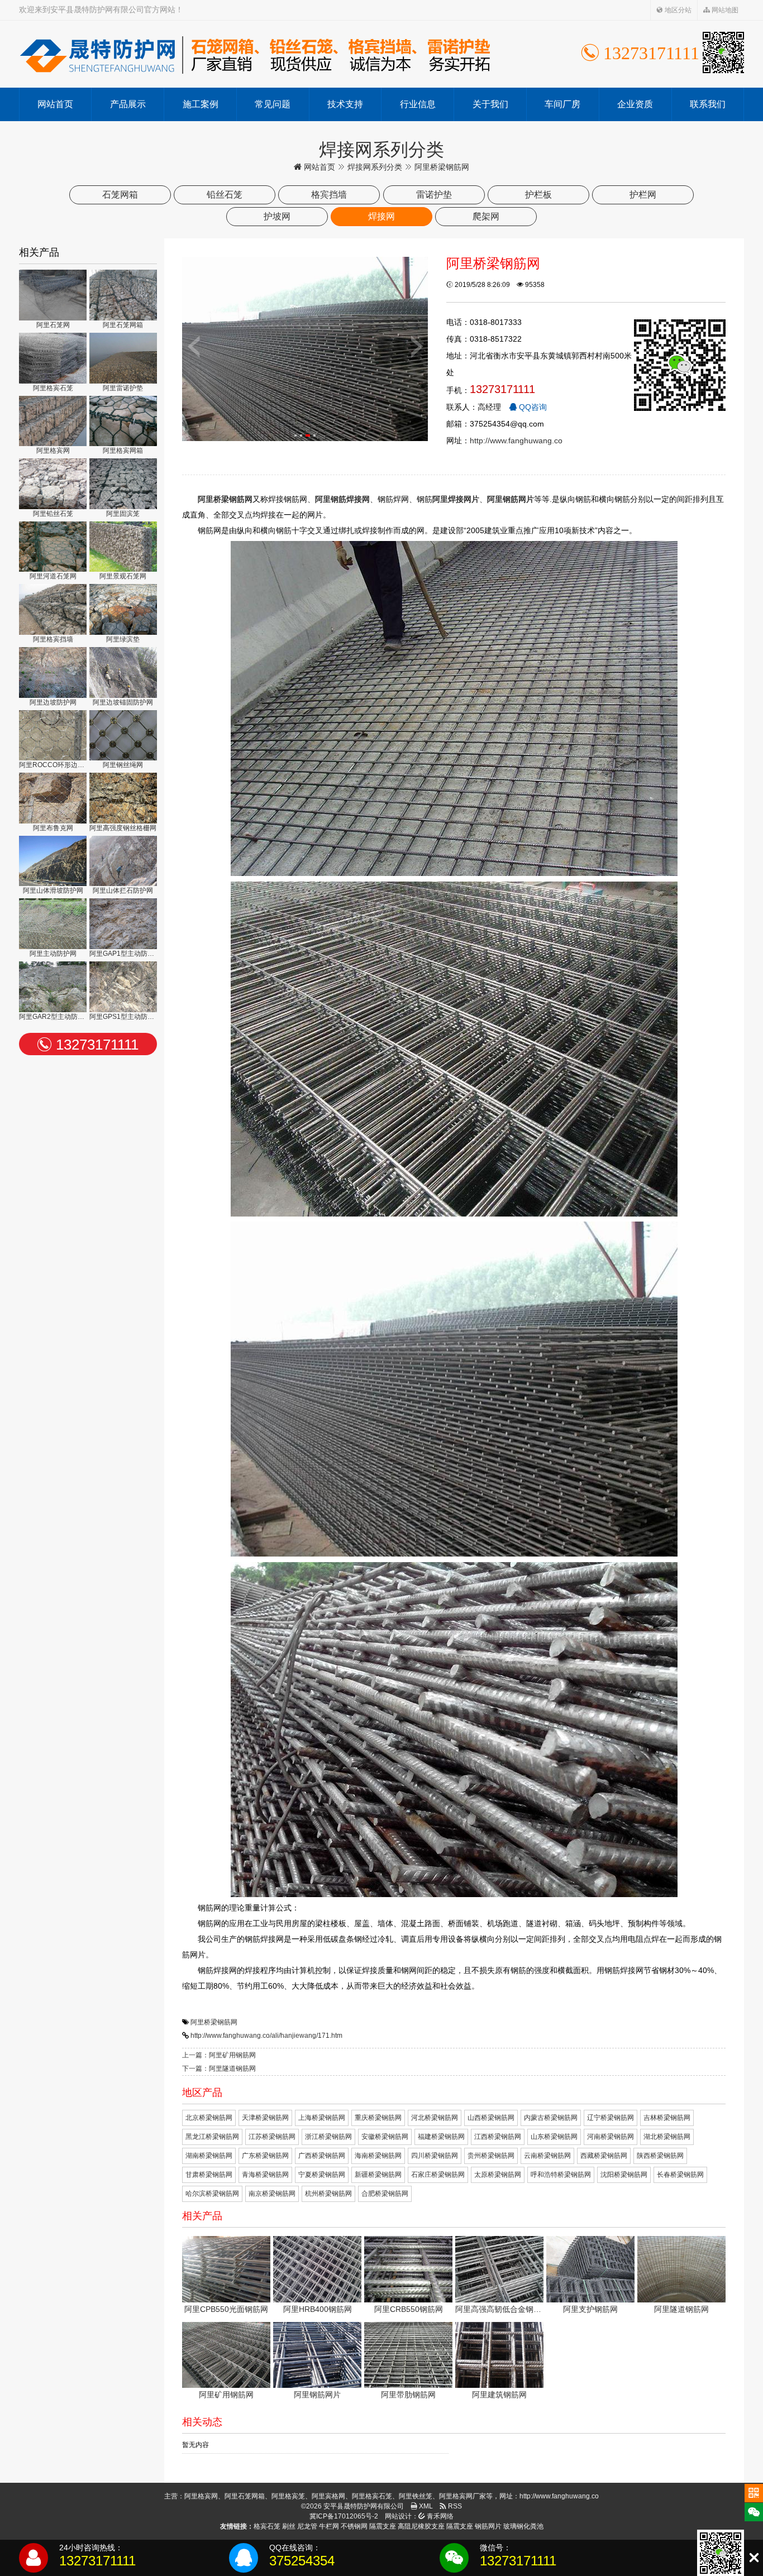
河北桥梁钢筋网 (435, 2118)
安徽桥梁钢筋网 (385, 2137)
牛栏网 (329, 2526)
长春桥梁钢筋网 (680, 2175)
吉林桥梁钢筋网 (667, 2118)
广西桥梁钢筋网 (322, 2156)
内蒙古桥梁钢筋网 (551, 2118)
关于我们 (490, 104)
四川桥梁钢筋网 (435, 2156)
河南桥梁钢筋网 (611, 2137)
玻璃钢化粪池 (523, 2526)
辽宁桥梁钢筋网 (611, 2118)
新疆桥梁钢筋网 (378, 2175)
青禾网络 (439, 2516)
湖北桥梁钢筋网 (667, 2137)
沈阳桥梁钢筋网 (624, 2175)
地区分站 (677, 10)
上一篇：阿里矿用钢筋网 (219, 2055)
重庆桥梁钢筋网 (378, 2118)
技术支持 (345, 104)
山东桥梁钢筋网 (554, 2137)
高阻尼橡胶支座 (421, 2526)
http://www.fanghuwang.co (516, 440)
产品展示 (128, 104)
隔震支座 (383, 2526)
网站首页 (55, 104)
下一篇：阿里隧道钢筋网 (219, 2069)
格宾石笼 (267, 2526)
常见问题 (273, 104)
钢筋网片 (488, 2526)
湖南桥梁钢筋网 (209, 2156)
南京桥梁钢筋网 (272, 2194)
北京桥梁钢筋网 (209, 2118)
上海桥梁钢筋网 (322, 2118)
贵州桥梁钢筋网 (491, 2156)
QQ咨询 (532, 407)
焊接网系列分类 (375, 167)
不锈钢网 (354, 2526)
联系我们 (708, 104)
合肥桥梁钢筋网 (385, 2194)
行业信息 (418, 104)
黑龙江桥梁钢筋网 (212, 2137)
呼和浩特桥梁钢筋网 (561, 2175)
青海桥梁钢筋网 (265, 2175)
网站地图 (724, 10)
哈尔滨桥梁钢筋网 (212, 2194)
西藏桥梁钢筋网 (604, 2156)
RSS (454, 2506)
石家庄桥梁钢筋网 (438, 2175)
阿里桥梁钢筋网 (214, 2022)
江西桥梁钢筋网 (498, 2137)
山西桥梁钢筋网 (491, 2118)
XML (425, 2506)
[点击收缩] (754, 2558)
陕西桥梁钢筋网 (660, 2156)
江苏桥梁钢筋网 (272, 2137)
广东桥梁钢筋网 (265, 2156)
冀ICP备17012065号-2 (344, 2516)
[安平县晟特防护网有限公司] (254, 54)
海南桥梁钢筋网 (378, 2156)
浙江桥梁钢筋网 (328, 2137)
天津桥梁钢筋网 (265, 2118)
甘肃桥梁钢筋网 (209, 2175)
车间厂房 (562, 104)
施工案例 (201, 104)
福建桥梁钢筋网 (441, 2137)
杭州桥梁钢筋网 (328, 2194)
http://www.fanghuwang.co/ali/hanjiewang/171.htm (266, 2036)
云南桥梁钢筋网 (547, 2156)
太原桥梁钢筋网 (498, 2175)
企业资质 (635, 104)
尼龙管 (307, 2526)
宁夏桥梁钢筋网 (322, 2175)
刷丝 (289, 2526)
